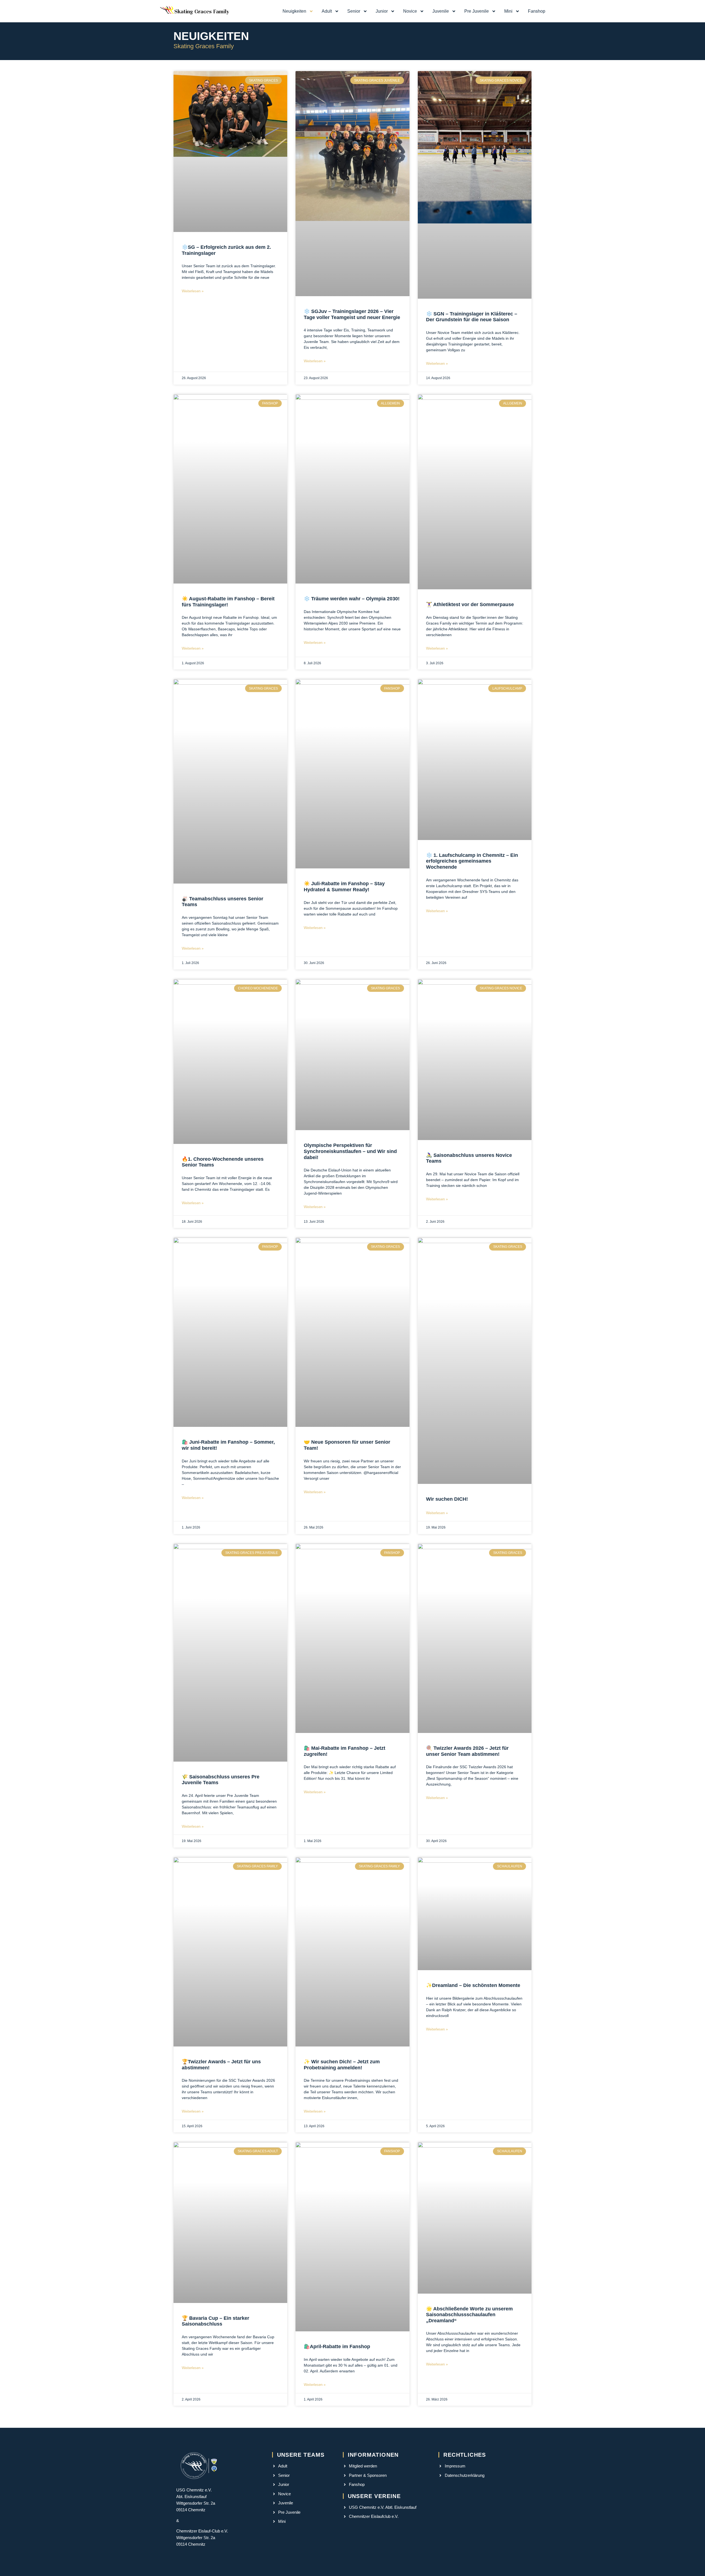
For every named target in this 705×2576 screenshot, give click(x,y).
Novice (410, 11)
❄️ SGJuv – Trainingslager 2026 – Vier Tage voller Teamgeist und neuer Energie (352, 314)
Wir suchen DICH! (447, 1499)
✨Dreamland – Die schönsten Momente (473, 1985)
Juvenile (441, 11)
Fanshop (537, 11)
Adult (327, 11)
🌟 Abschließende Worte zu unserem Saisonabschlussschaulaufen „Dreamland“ (469, 2315)
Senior (354, 11)
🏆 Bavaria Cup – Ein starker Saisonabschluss (215, 2321)
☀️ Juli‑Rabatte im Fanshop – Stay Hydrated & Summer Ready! (344, 887)
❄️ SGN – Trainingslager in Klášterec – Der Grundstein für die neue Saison (472, 317)
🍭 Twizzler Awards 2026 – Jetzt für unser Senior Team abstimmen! (467, 1751)
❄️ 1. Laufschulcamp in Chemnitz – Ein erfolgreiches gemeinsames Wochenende (472, 861)
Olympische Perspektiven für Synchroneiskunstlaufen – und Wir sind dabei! (350, 1151)
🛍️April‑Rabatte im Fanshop (337, 2347)
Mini (508, 11)
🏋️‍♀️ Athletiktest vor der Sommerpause (470, 604)
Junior (382, 11)
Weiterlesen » (193, 291)
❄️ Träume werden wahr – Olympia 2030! (352, 599)
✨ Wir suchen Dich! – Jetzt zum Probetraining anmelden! (342, 2065)
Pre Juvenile (477, 11)
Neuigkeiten (294, 11)
